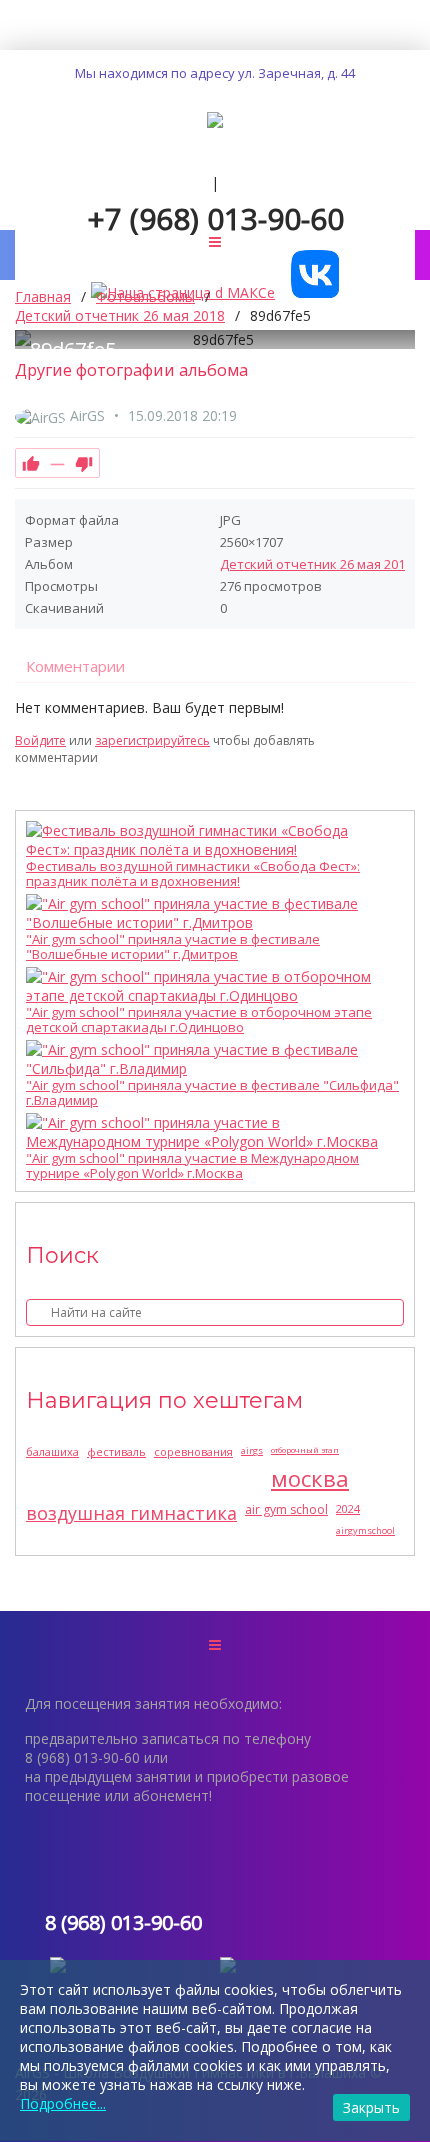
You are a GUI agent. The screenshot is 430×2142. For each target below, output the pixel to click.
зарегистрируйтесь (152, 740)
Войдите (40, 740)
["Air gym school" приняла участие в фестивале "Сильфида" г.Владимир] (210, 1059)
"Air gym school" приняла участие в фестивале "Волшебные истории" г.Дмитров (173, 947)
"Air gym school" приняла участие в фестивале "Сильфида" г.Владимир (212, 1093)
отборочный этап (305, 1449)
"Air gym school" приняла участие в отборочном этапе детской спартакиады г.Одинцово (199, 1020)
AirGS (87, 415)
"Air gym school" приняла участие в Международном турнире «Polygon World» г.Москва (192, 1166)
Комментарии (75, 666)
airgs (252, 1450)
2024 (348, 1508)
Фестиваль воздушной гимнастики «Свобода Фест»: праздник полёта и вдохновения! (193, 874)
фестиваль (116, 1451)
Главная (43, 296)
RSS (407, 719)
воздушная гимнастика (131, 1513)
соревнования (193, 1451)
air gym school (286, 1509)
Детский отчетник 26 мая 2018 (316, 564)
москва (310, 1478)
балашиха (52, 1451)
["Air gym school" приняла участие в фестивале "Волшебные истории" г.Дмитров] (210, 913)
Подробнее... (63, 2103)
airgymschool (365, 1530)
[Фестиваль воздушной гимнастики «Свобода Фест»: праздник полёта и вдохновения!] (210, 840)
